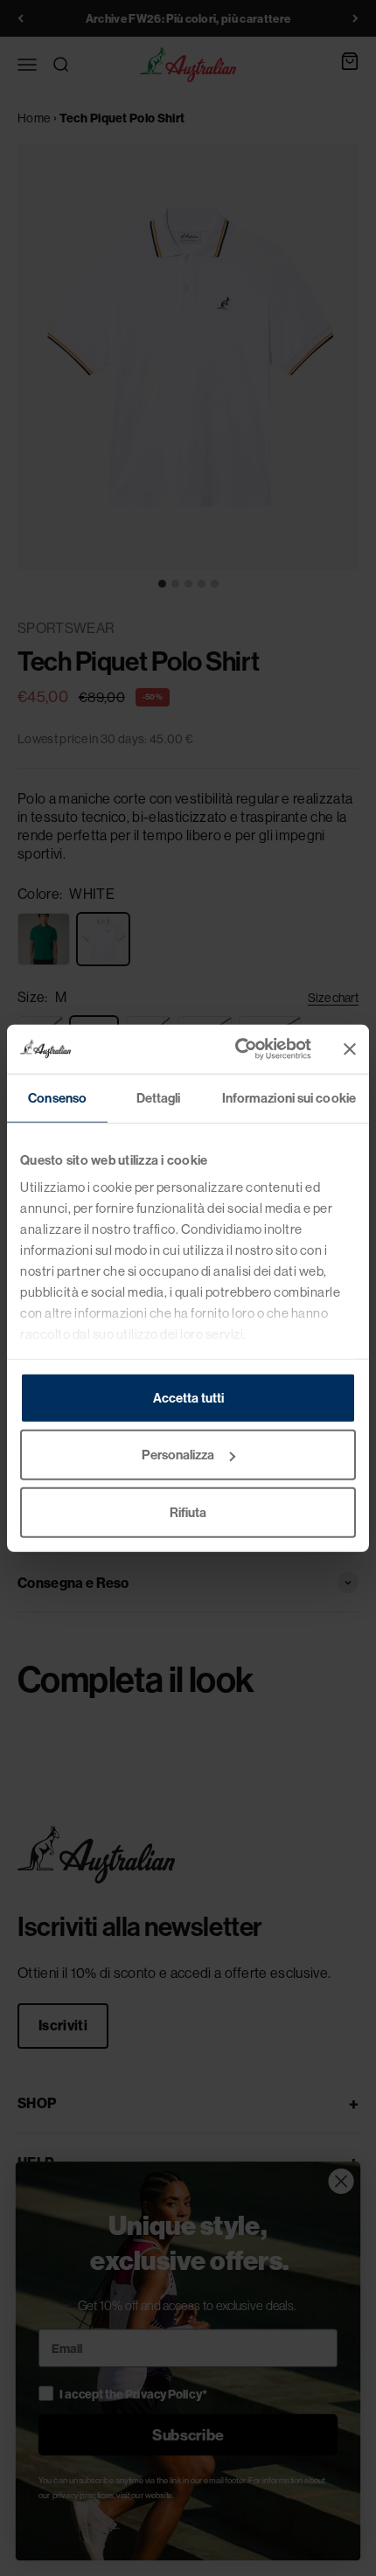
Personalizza (178, 1455)
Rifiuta (188, 1512)
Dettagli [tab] (159, 1097)
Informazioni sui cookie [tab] (289, 1097)
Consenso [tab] (57, 1097)
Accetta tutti (188, 1397)
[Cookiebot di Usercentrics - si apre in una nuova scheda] (237, 1049)
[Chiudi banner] (350, 1049)
